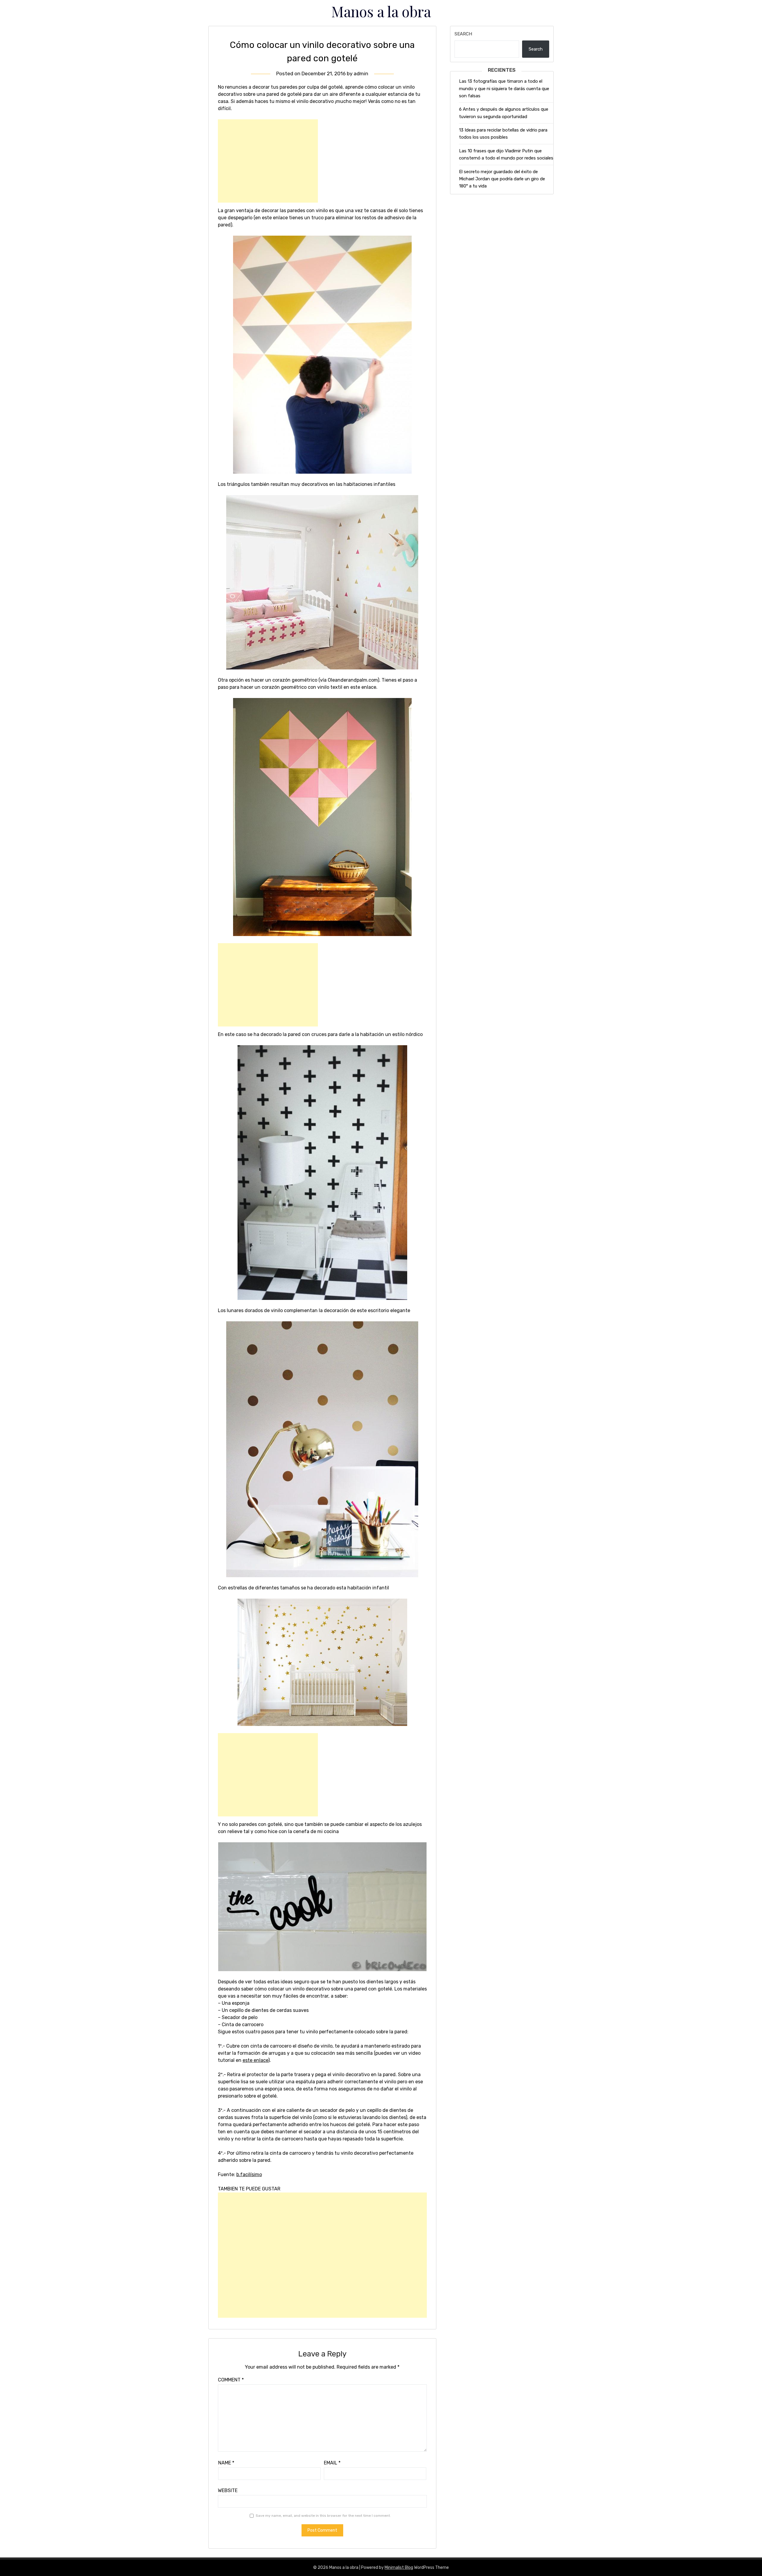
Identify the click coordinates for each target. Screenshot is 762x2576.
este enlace (255, 2060)
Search (463, 34)
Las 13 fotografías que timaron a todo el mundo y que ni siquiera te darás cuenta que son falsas (504, 89)
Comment (231, 2380)
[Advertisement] (268, 161)
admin (361, 73)
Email (332, 2463)
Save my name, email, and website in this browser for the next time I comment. (323, 2516)
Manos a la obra (381, 11)
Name (226, 2463)
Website (228, 2490)
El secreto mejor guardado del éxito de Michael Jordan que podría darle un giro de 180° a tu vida (502, 179)
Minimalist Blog (399, 2568)
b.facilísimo (249, 2174)
